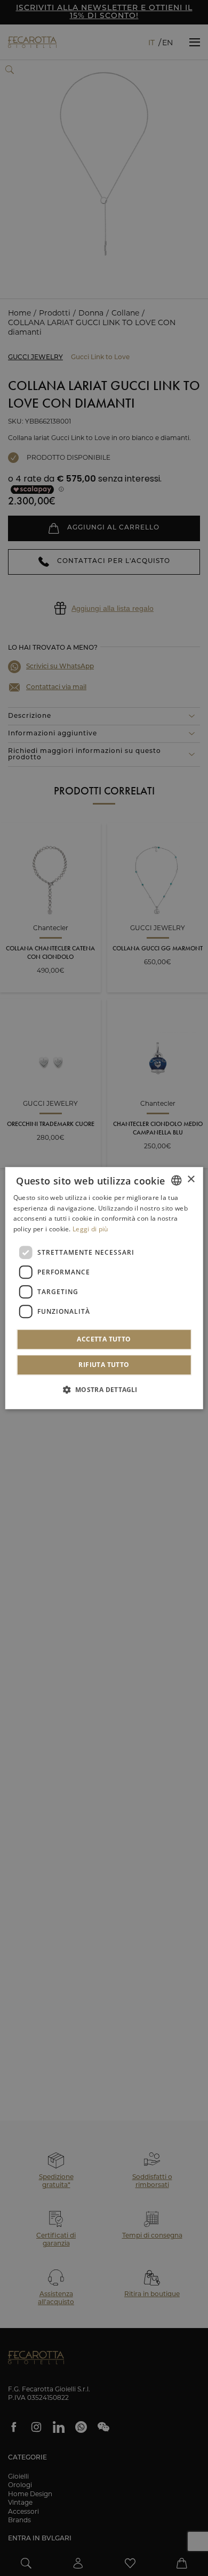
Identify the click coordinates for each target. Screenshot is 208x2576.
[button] (104, 1389)
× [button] (191, 1179)
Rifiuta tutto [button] (104, 1365)
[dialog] (104, 1288)
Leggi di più (90, 1229)
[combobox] (176, 1180)
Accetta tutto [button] (104, 1339)
